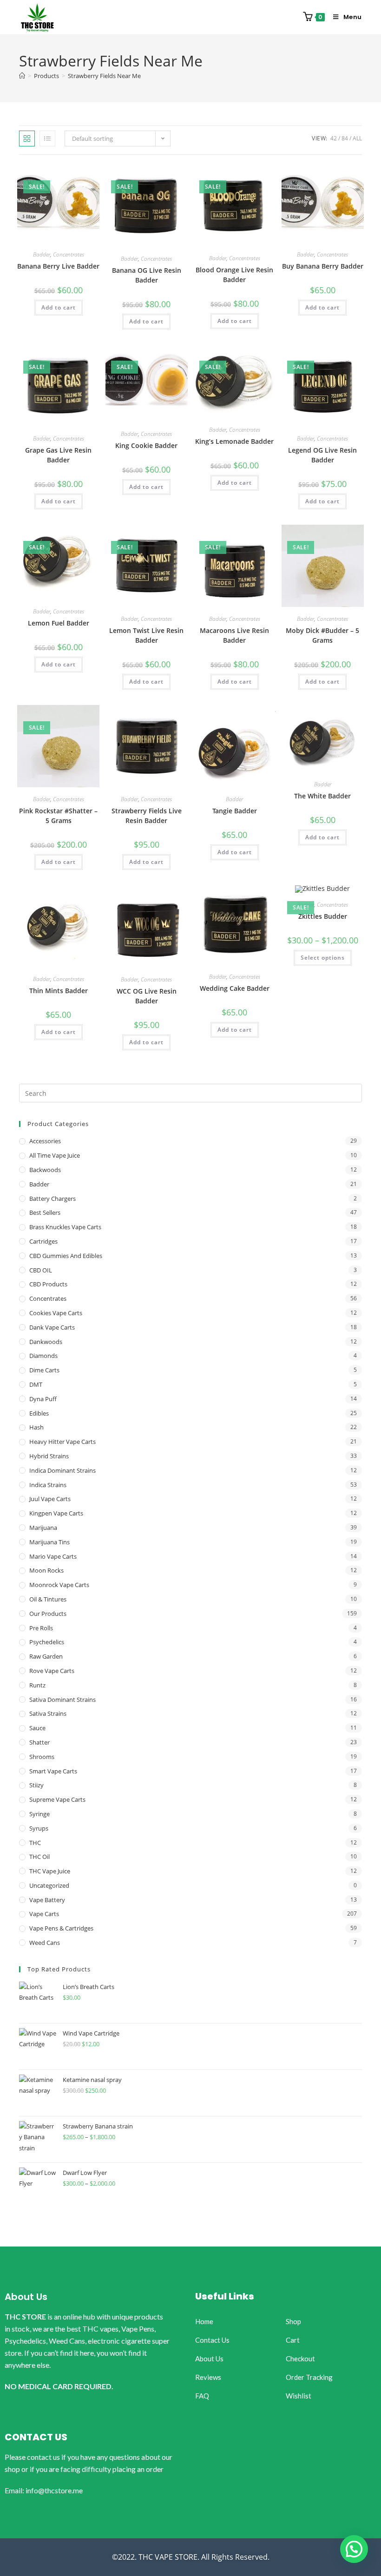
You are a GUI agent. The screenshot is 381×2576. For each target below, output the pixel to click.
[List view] (47, 138)
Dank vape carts (52, 1327)
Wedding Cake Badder (235, 988)
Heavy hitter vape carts (62, 1442)
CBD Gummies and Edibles (66, 1256)
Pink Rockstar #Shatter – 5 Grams (58, 816)
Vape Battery (47, 1900)
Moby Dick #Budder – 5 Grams (322, 635)
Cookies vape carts (56, 1313)
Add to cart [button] (59, 307)
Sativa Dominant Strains (62, 1700)
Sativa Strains (48, 1713)
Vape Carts (44, 1914)
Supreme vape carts (57, 1799)
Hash (36, 1427)
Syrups (39, 1828)
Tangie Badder (235, 811)
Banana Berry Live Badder (58, 266)
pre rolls (41, 1628)
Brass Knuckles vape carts (65, 1227)
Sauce (37, 1728)
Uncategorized (49, 1885)
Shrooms (42, 1757)
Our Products (48, 1614)
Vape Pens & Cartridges (61, 1928)
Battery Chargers (53, 1199)
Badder (42, 254)
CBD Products (48, 1284)
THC (35, 1843)
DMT (36, 1384)
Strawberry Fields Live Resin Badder (147, 816)
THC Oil (39, 1857)
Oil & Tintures (48, 1599)
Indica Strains (48, 1485)
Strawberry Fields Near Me (104, 76)
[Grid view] (27, 138)
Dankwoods (46, 1342)
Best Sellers (45, 1212)
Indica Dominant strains (62, 1470)
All (357, 138)
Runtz (37, 1685)
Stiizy (36, 1785)
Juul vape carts (50, 1499)
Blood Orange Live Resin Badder (234, 275)
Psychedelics (47, 1642)
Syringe (39, 1814)
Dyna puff (43, 1399)
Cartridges (43, 1241)
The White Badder (322, 796)
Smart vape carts (53, 1771)
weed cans (45, 1943)
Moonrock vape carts (59, 1585)
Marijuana (43, 1528)
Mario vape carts (53, 1556)
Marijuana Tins (49, 1542)
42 (334, 138)
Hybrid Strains (49, 1456)
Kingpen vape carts (56, 1513)
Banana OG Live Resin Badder (147, 275)
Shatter (39, 1742)
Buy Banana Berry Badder (323, 266)
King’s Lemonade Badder (234, 441)
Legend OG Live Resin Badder (322, 455)
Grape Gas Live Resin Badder (58, 455)
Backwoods (45, 1170)
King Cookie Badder (146, 445)
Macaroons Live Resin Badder (234, 635)
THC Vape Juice (50, 1871)
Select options (323, 958)
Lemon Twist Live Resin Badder (146, 635)
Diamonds (43, 1356)
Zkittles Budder (323, 916)
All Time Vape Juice (55, 1155)
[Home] (22, 76)
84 (345, 138)
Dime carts (44, 1370)
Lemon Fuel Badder (59, 623)
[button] (354, 2549)
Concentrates (69, 254)
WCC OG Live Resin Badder (147, 996)
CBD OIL (41, 1270)
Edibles (39, 1413)
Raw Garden (46, 1656)
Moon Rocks (46, 1570)
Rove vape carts (52, 1671)
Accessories (45, 1141)
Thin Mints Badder (59, 991)
